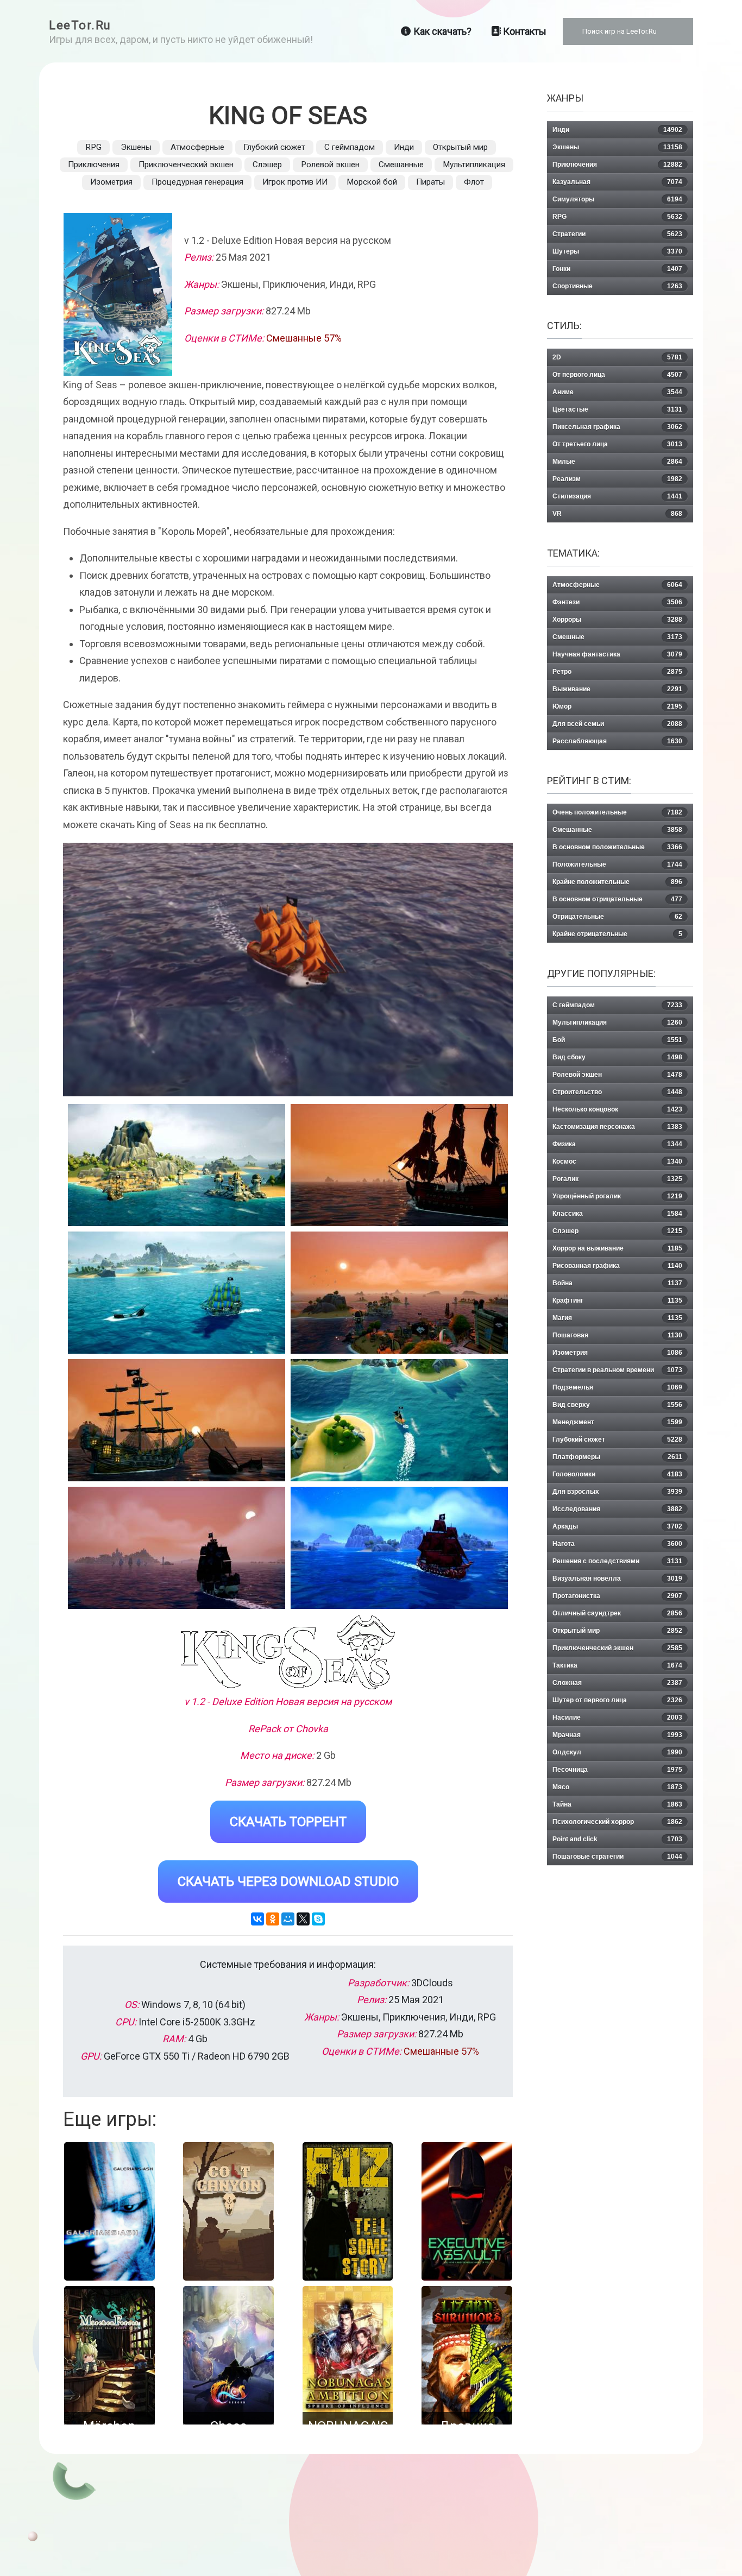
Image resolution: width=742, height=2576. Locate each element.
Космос (618, 1161)
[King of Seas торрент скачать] (399, 1165)
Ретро (618, 672)
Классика (618, 1214)
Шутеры (618, 251)
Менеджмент (618, 1422)
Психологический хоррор (618, 1822)
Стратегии (618, 234)
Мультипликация (474, 165)
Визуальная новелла (618, 1579)
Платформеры (618, 1457)
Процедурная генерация (197, 182)
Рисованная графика (618, 1266)
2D (618, 357)
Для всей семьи (618, 724)
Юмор (618, 706)
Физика (618, 1144)
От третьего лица (618, 444)
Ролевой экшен (330, 165)
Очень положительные (618, 812)
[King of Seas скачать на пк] (177, 1293)
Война (618, 1283)
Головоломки (618, 1474)
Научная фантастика (618, 654)
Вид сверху (618, 1405)
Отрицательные (618, 917)
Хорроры (618, 620)
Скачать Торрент (288, 1822)
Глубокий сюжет (274, 147)
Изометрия (111, 182)
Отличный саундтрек (618, 1613)
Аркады (618, 1526)
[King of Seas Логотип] (288, 1652)
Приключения (94, 165)
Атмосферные (197, 147)
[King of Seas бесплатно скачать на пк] (177, 1165)
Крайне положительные (618, 882)
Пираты (430, 182)
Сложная (618, 1683)
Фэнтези (618, 602)
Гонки (618, 269)
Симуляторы (618, 199)
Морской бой (372, 182)
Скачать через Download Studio (288, 1882)
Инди (404, 147)
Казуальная (618, 182)
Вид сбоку (618, 1057)
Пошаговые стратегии (618, 1857)
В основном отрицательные (618, 899)
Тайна (618, 1804)
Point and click (618, 1839)
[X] (303, 1919)
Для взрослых (618, 1492)
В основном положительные (618, 847)
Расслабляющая (618, 741)
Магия (618, 1318)
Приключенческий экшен (186, 165)
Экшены (136, 147)
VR (618, 514)
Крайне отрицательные (618, 934)
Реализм (618, 479)
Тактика (618, 1665)
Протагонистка (618, 1596)
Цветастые (618, 409)
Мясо (618, 1787)
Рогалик (618, 1179)
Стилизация (618, 496)
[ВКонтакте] (257, 1919)
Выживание (618, 689)
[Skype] (318, 1919)
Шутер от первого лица (618, 1700)
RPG (93, 147)
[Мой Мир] (288, 1919)
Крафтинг (618, 1300)
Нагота (618, 1544)
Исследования (618, 1509)
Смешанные (401, 165)
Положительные (618, 864)
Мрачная (618, 1735)
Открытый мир (460, 147)
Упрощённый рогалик (618, 1196)
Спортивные (618, 286)
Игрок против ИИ (295, 182)
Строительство (618, 1092)
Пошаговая (618, 1335)
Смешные (618, 637)
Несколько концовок (618, 1109)
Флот (474, 182)
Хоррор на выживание (618, 1248)
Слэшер (267, 165)
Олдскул (618, 1752)
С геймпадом (350, 147)
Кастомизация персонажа (618, 1127)
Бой (618, 1040)
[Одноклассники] (273, 1919)
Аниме (618, 392)
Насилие (618, 1718)
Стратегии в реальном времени (618, 1370)
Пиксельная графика (618, 427)
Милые (618, 462)
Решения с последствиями (618, 1561)
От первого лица (618, 375)
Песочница (618, 1770)
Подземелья (618, 1387)
